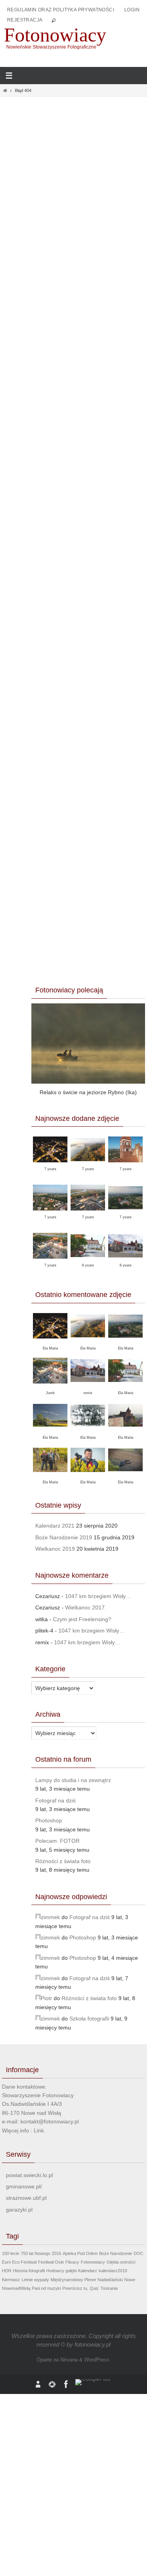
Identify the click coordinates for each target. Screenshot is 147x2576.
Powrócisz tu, (75, 2288)
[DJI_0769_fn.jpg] (125, 1165)
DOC (139, 2253)
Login (132, 10)
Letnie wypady (35, 2280)
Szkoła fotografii (89, 2019)
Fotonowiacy (55, 35)
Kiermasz (11, 2280)
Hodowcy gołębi (61, 2271)
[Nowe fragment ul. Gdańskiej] (88, 1261)
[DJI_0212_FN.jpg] (88, 1213)
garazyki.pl (19, 2210)
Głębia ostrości (121, 2262)
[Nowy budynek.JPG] (125, 1262)
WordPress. (98, 2360)
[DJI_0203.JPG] (50, 1261)
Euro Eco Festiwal (19, 2262)
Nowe (130, 2280)
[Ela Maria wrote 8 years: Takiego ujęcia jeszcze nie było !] (125, 1431)
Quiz (94, 2288)
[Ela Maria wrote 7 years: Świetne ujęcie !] (125, 1342)
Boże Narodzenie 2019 (64, 1537)
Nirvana (69, 2360)
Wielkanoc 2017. (86, 1607)
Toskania (109, 2288)
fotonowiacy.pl (93, 2344)
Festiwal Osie (51, 2262)
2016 (56, 2253)
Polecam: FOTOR (57, 1841)
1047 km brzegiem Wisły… (98, 1596)
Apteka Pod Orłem (80, 2253)
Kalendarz (88, 2271)
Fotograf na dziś (55, 1800)
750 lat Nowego (35, 2253)
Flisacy (72, 2262)
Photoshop (49, 1820)
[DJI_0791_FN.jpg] (50, 1165)
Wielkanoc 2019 (55, 1549)
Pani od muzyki (46, 2288)
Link (39, 2130)
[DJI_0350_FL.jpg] (88, 1165)
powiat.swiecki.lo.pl (29, 2175)
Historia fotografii (29, 2271)
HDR (7, 2271)
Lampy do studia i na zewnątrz (73, 1780)
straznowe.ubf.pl (26, 2198)
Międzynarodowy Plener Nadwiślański (87, 2280)
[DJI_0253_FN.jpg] (50, 1213)
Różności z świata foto (63, 1861)
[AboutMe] (38, 2384)
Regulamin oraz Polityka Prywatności (61, 10)
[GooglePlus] (93, 2382)
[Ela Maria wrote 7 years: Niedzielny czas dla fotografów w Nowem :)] (125, 1386)
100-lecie (11, 2253)
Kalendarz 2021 (55, 1526)
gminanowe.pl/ (24, 2186)
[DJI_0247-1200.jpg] (125, 1213)
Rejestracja (25, 20)
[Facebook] (66, 2384)
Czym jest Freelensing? (82, 1619)
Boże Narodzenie (116, 2253)
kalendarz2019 (113, 2271)
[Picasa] (52, 2384)
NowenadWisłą (16, 2288)
